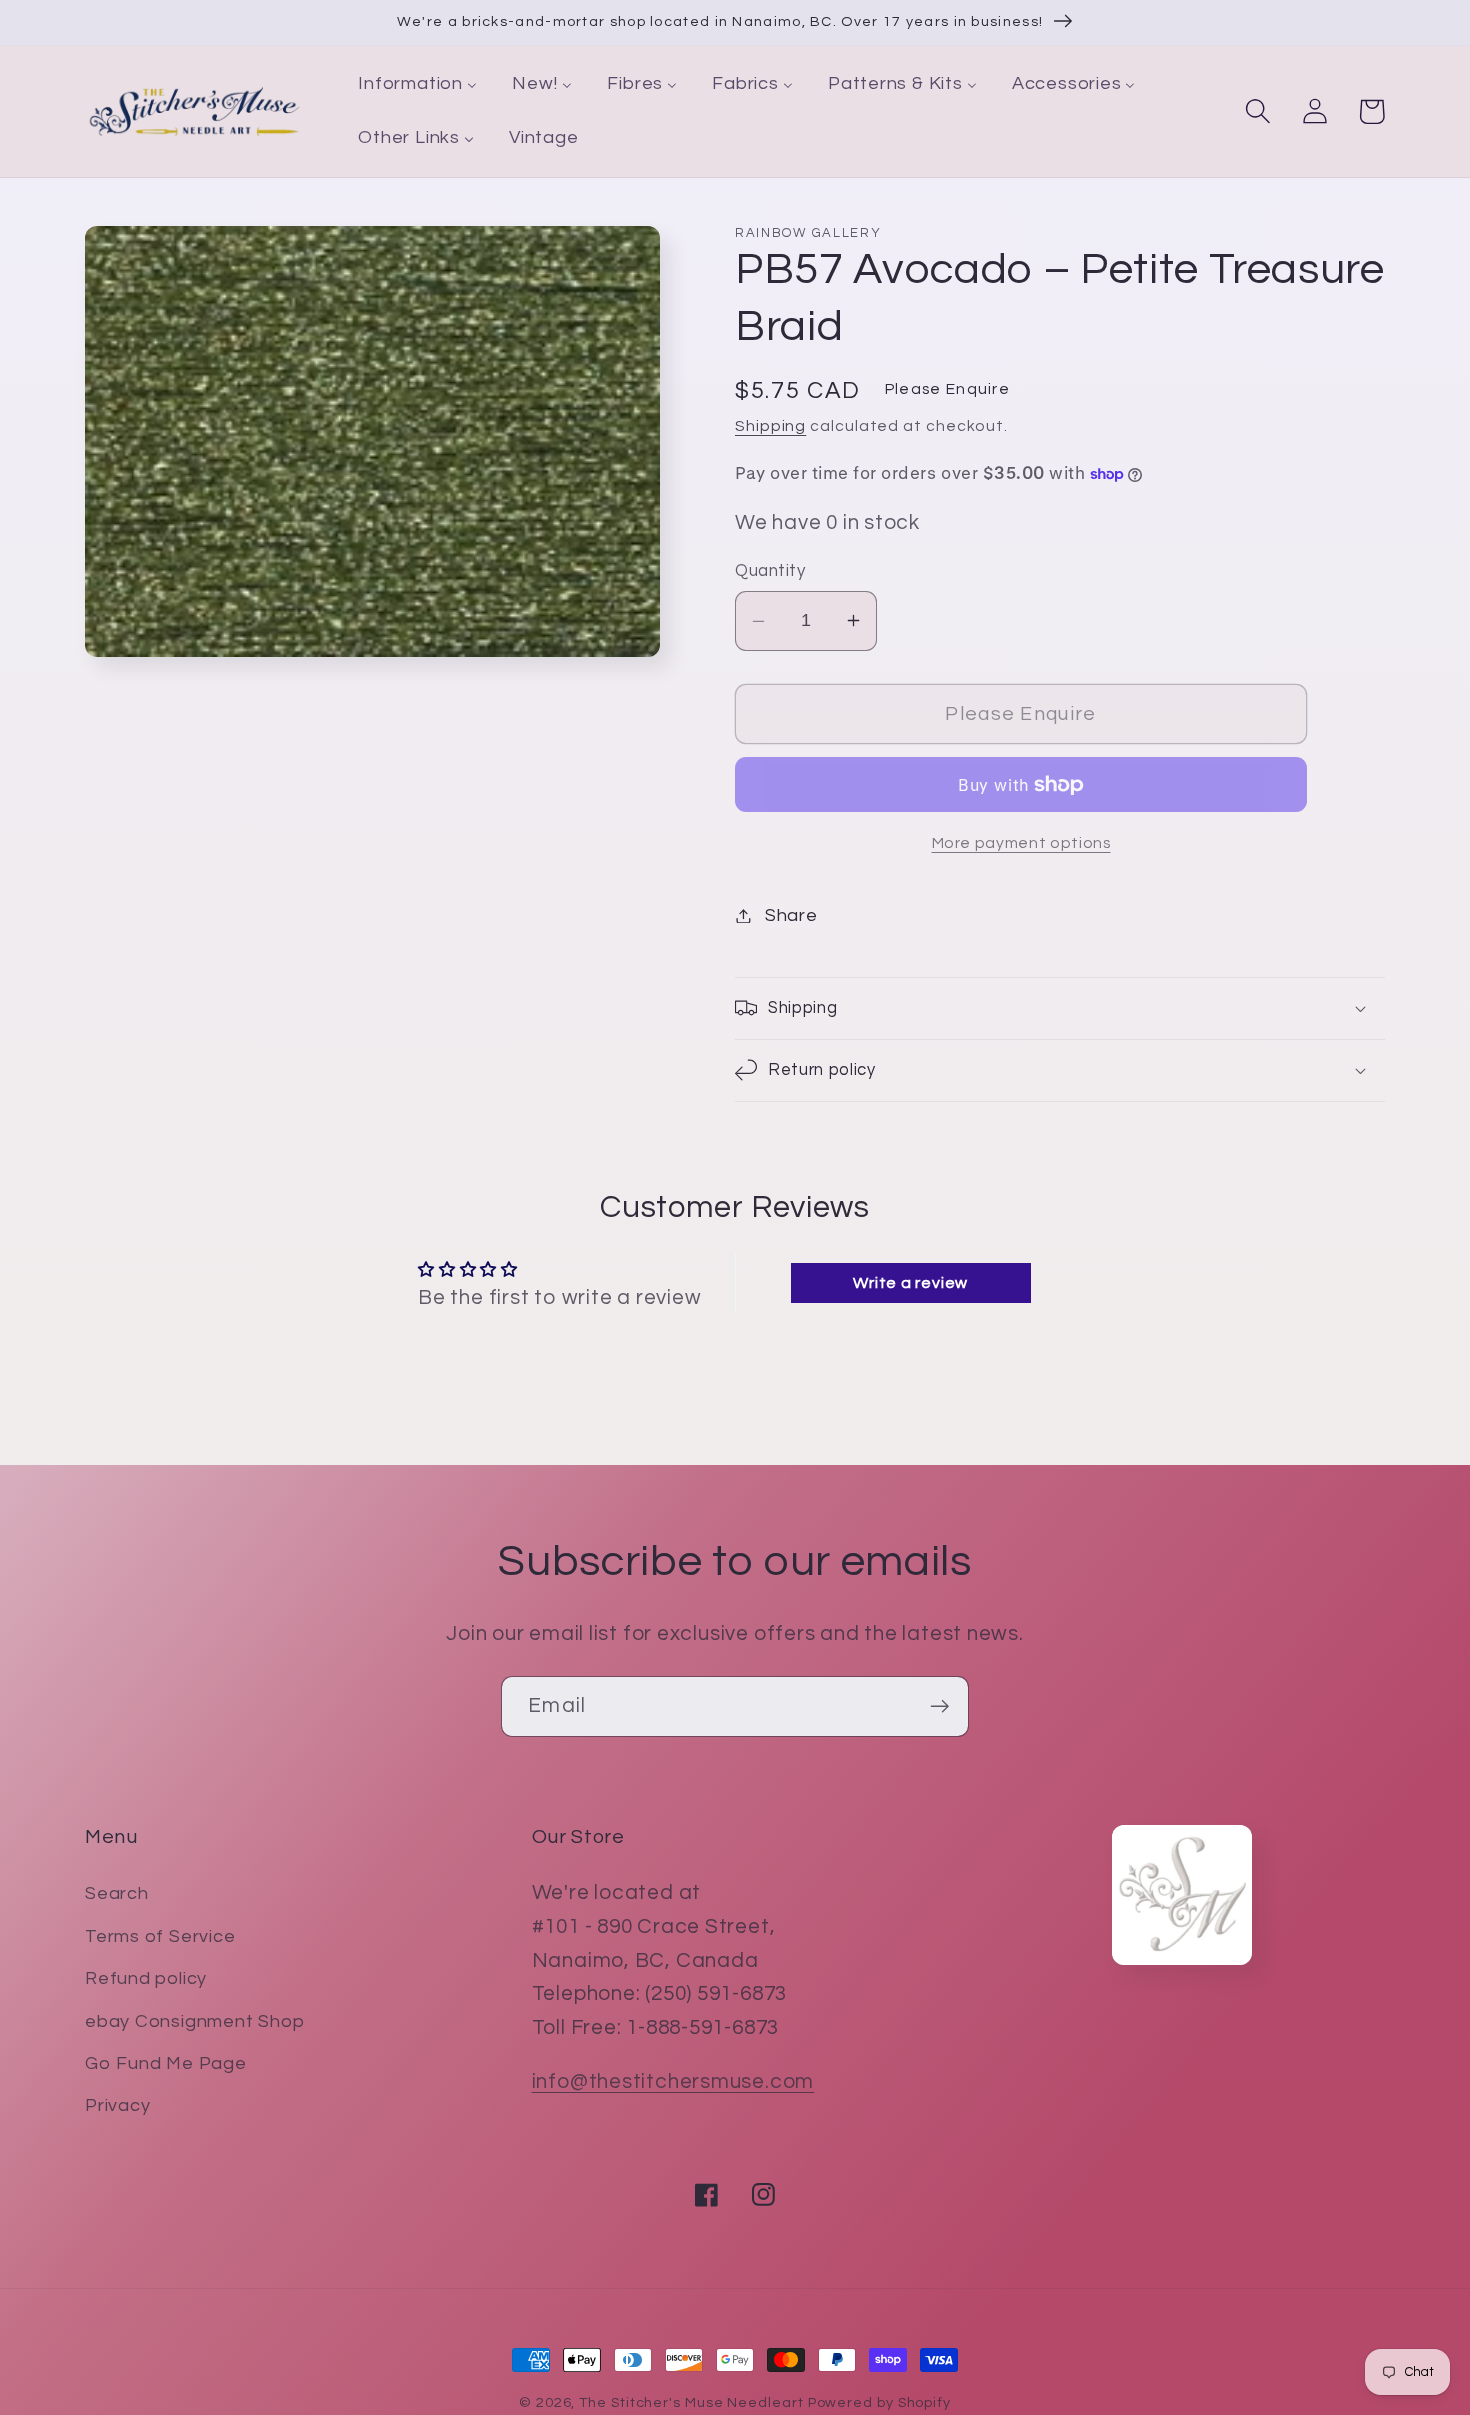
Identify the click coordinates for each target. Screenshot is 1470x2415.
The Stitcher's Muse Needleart (691, 2402)
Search (117, 1893)
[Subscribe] (939, 1706)
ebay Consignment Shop (194, 2021)
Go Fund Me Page (166, 2063)
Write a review (910, 1283)
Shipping (770, 426)
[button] (1257, 111)
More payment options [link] (1021, 843)
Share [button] (791, 915)
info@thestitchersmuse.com (673, 2081)
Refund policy (146, 1978)
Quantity (770, 571)
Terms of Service (160, 1936)
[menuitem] (418, 85)
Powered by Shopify (879, 2402)
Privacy (117, 2105)
